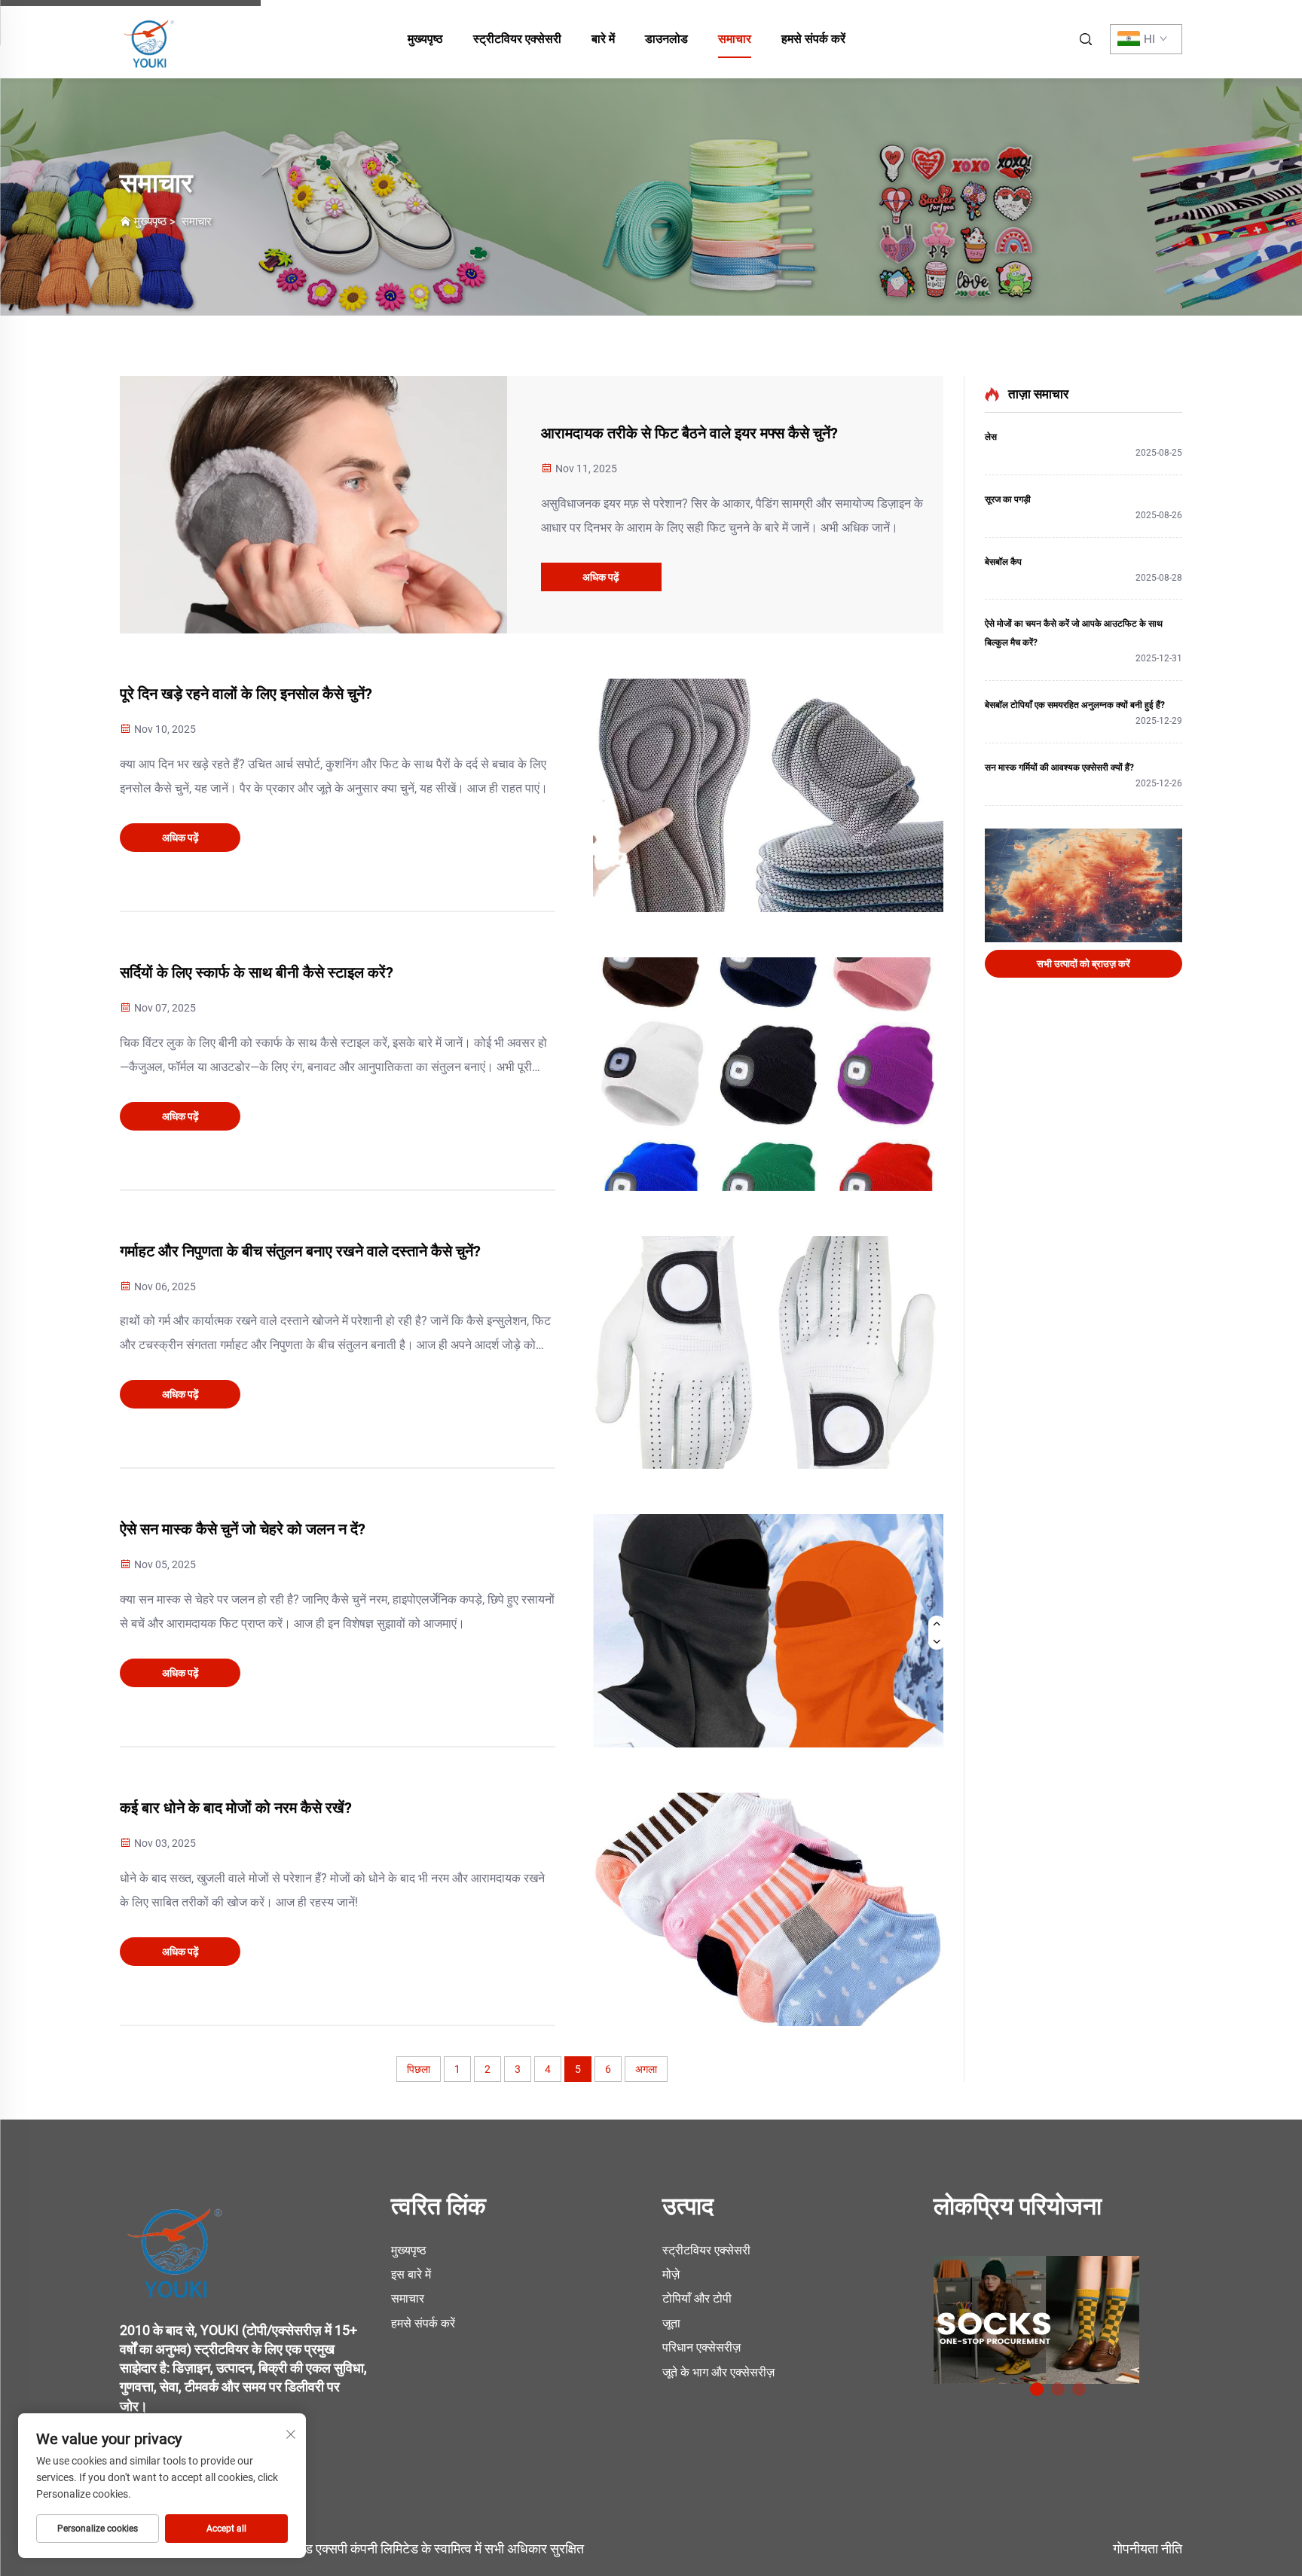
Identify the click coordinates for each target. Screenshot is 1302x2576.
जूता (671, 2323)
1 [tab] (1037, 2389)
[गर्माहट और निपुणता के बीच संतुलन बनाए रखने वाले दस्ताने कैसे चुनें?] (768, 1353)
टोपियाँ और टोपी (697, 2298)
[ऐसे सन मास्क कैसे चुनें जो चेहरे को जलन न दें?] (768, 1631)
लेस (991, 437)
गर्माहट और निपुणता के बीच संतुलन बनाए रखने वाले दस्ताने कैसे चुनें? (300, 1251)
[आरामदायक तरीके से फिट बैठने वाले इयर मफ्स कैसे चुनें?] (313, 505)
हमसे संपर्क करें (813, 39)
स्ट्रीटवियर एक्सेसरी (517, 39)
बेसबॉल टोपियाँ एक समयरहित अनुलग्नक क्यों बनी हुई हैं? (1075, 705)
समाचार (735, 39)
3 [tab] (1079, 2389)
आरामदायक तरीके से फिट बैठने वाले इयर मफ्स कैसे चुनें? (689, 433)
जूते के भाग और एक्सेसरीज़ (718, 2372)
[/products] (1036, 2319)
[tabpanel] (1058, 2314)
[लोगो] (176, 2243)
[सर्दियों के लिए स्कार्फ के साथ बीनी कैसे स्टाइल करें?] (768, 1074)
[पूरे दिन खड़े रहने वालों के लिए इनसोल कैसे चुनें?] (768, 795)
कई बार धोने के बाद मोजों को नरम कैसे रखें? (236, 1808)
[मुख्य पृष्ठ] (150, 38)
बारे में (603, 39)
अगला (646, 2069)
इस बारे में (411, 2274)
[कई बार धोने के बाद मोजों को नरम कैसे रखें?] (768, 1909)
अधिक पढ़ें (601, 577)
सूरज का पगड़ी (1008, 499)
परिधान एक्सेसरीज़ (701, 2347)
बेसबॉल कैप (1003, 562)
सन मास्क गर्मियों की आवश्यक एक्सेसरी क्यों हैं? (1059, 768)
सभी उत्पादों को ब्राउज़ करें (1083, 964)
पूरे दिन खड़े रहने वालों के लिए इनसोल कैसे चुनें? (246, 694)
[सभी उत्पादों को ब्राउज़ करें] (1083, 885)
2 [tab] (1058, 2389)
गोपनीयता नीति (1148, 2549)
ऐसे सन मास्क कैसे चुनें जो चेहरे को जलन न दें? (243, 1529)
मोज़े (671, 2274)
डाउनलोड (666, 39)
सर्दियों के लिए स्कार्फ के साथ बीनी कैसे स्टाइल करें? (257, 972)
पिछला (419, 2069)
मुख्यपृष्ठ (425, 39)
